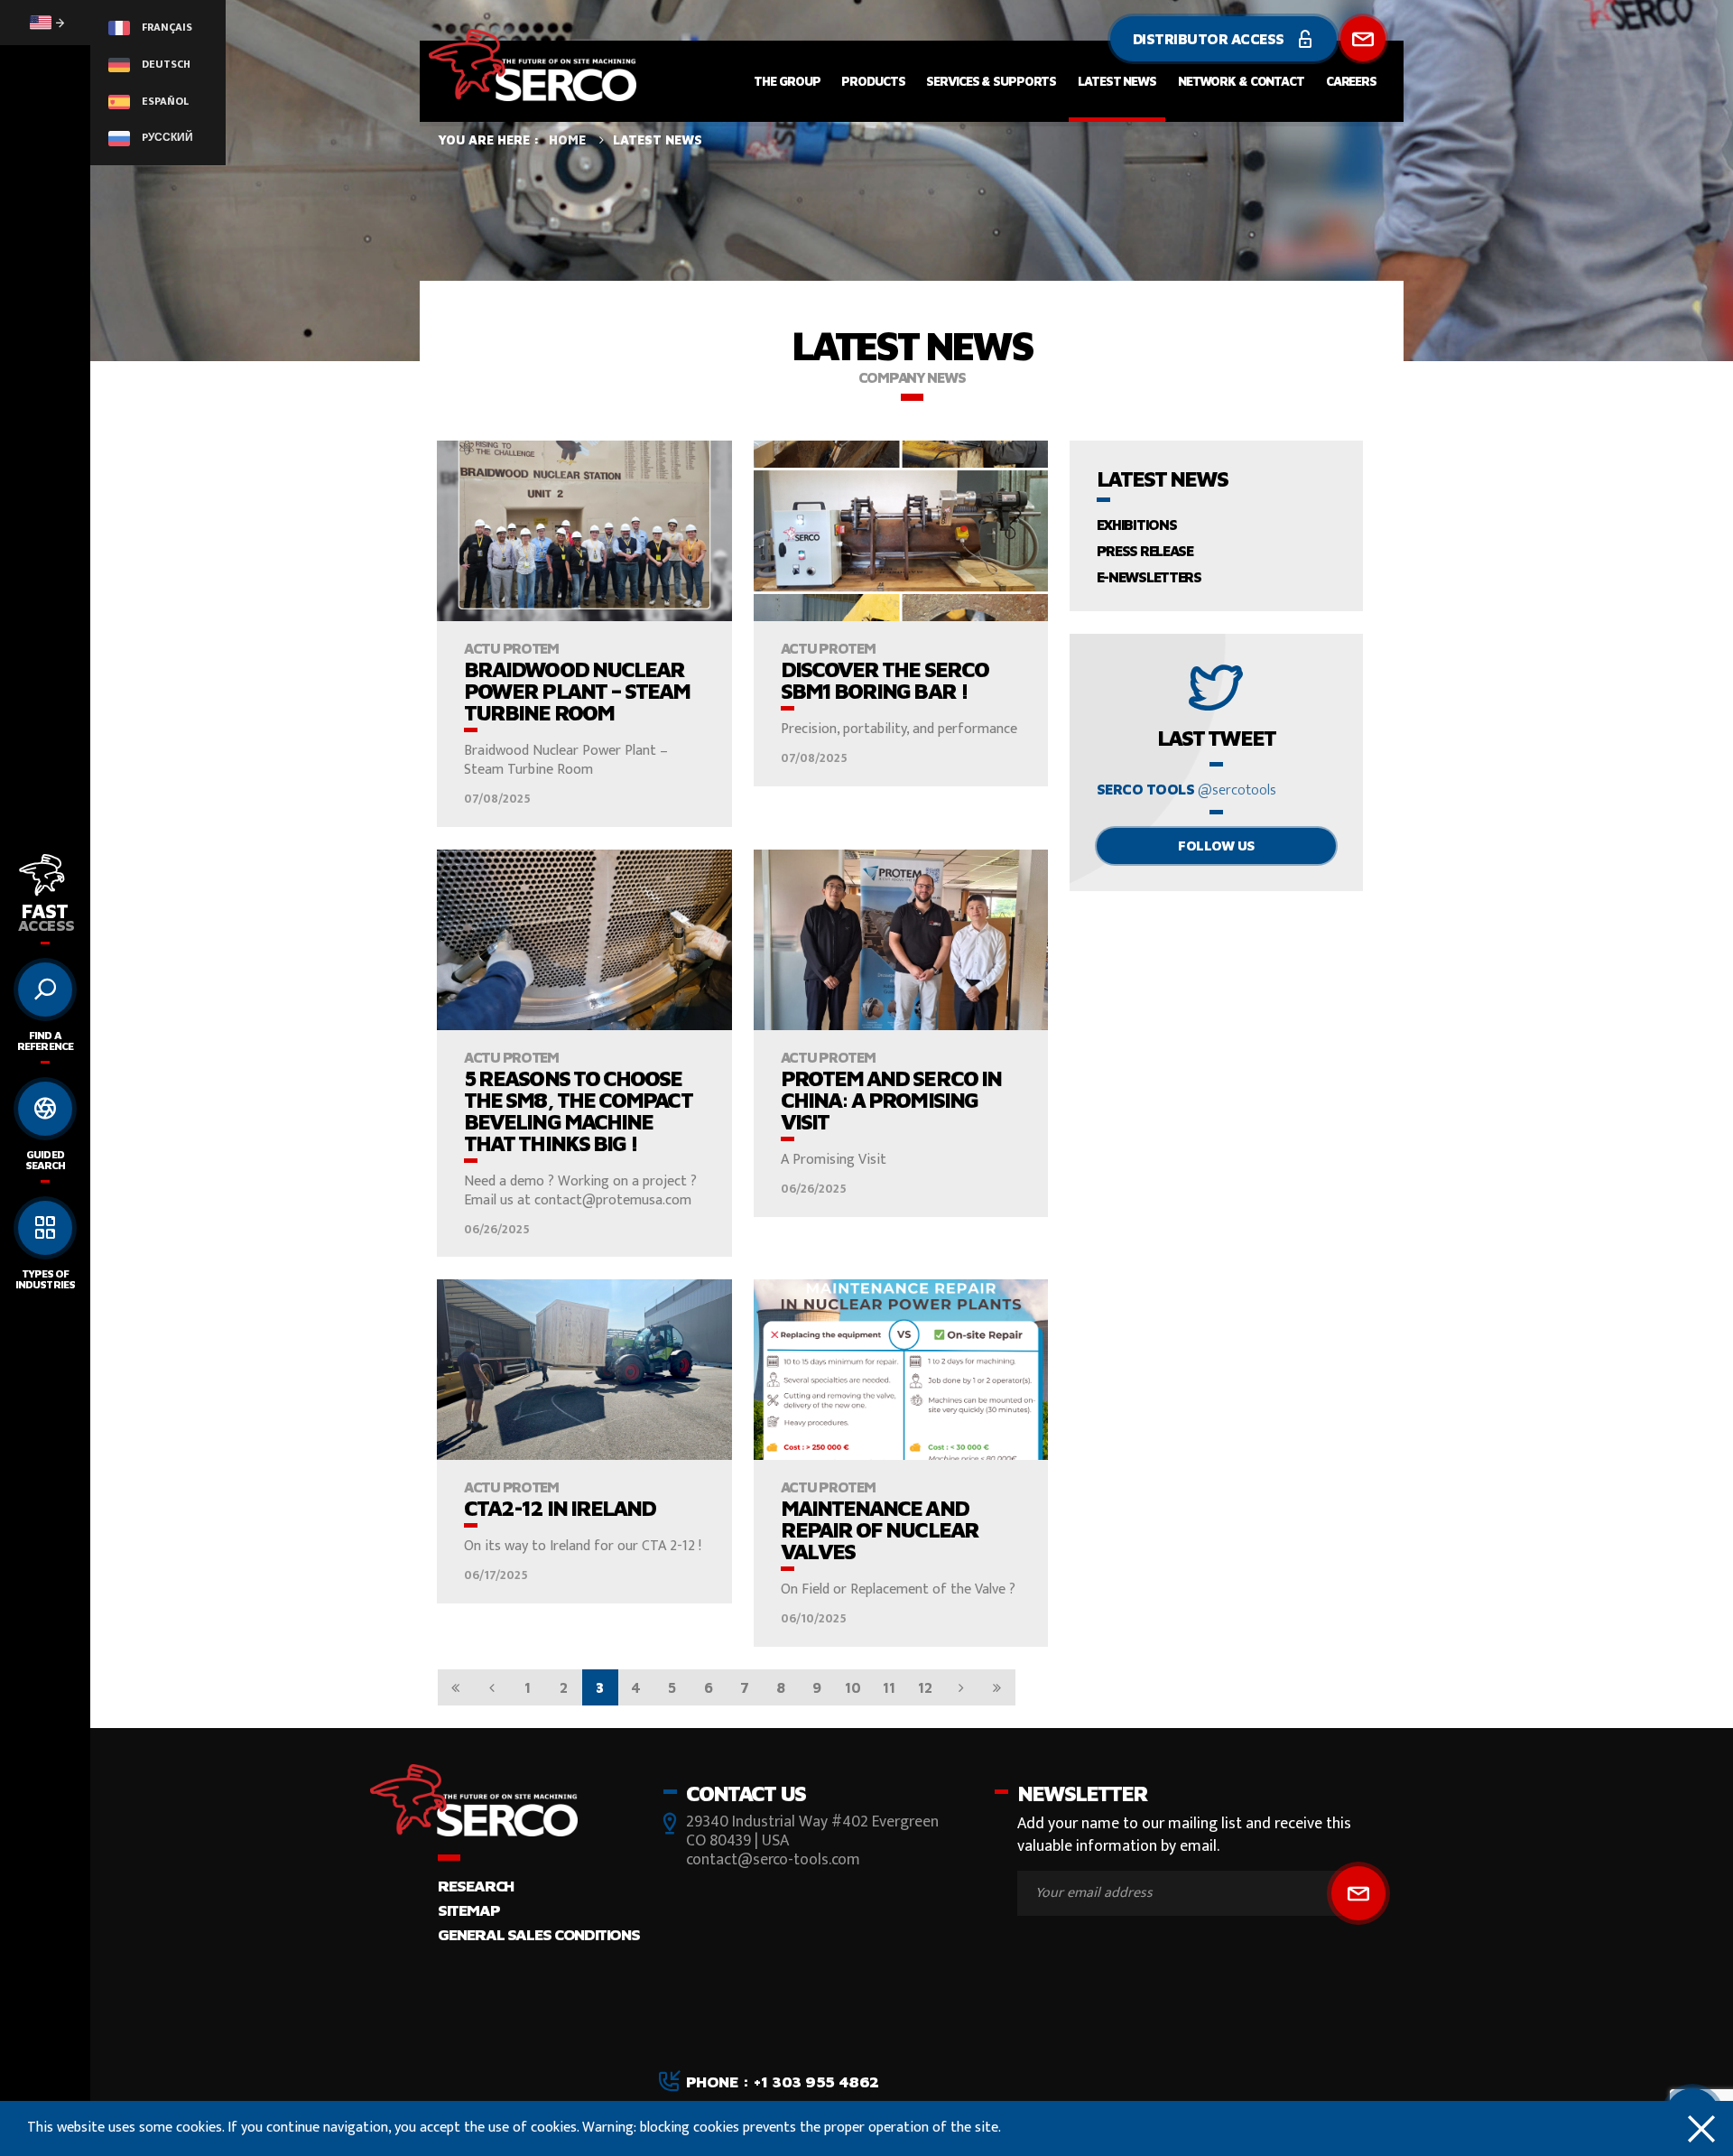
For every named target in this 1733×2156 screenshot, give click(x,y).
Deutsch (165, 64)
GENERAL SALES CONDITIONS (538, 1934)
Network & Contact (1241, 81)
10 (853, 1687)
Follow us (1216, 846)
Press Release (1145, 551)
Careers (1351, 81)
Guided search (45, 1160)
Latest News (1117, 81)
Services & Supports (991, 81)
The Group (787, 81)
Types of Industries (45, 1279)
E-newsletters (1149, 577)
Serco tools (1186, 790)
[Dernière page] (997, 1687)
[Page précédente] (492, 1687)
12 (925, 1687)
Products (873, 81)
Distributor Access (1210, 39)
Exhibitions (1137, 525)
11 (889, 1687)
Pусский (166, 137)
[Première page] (456, 1687)
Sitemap (468, 1910)
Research (476, 1886)
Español (164, 101)
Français (166, 27)
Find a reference (45, 1041)
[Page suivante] (961, 1687)
